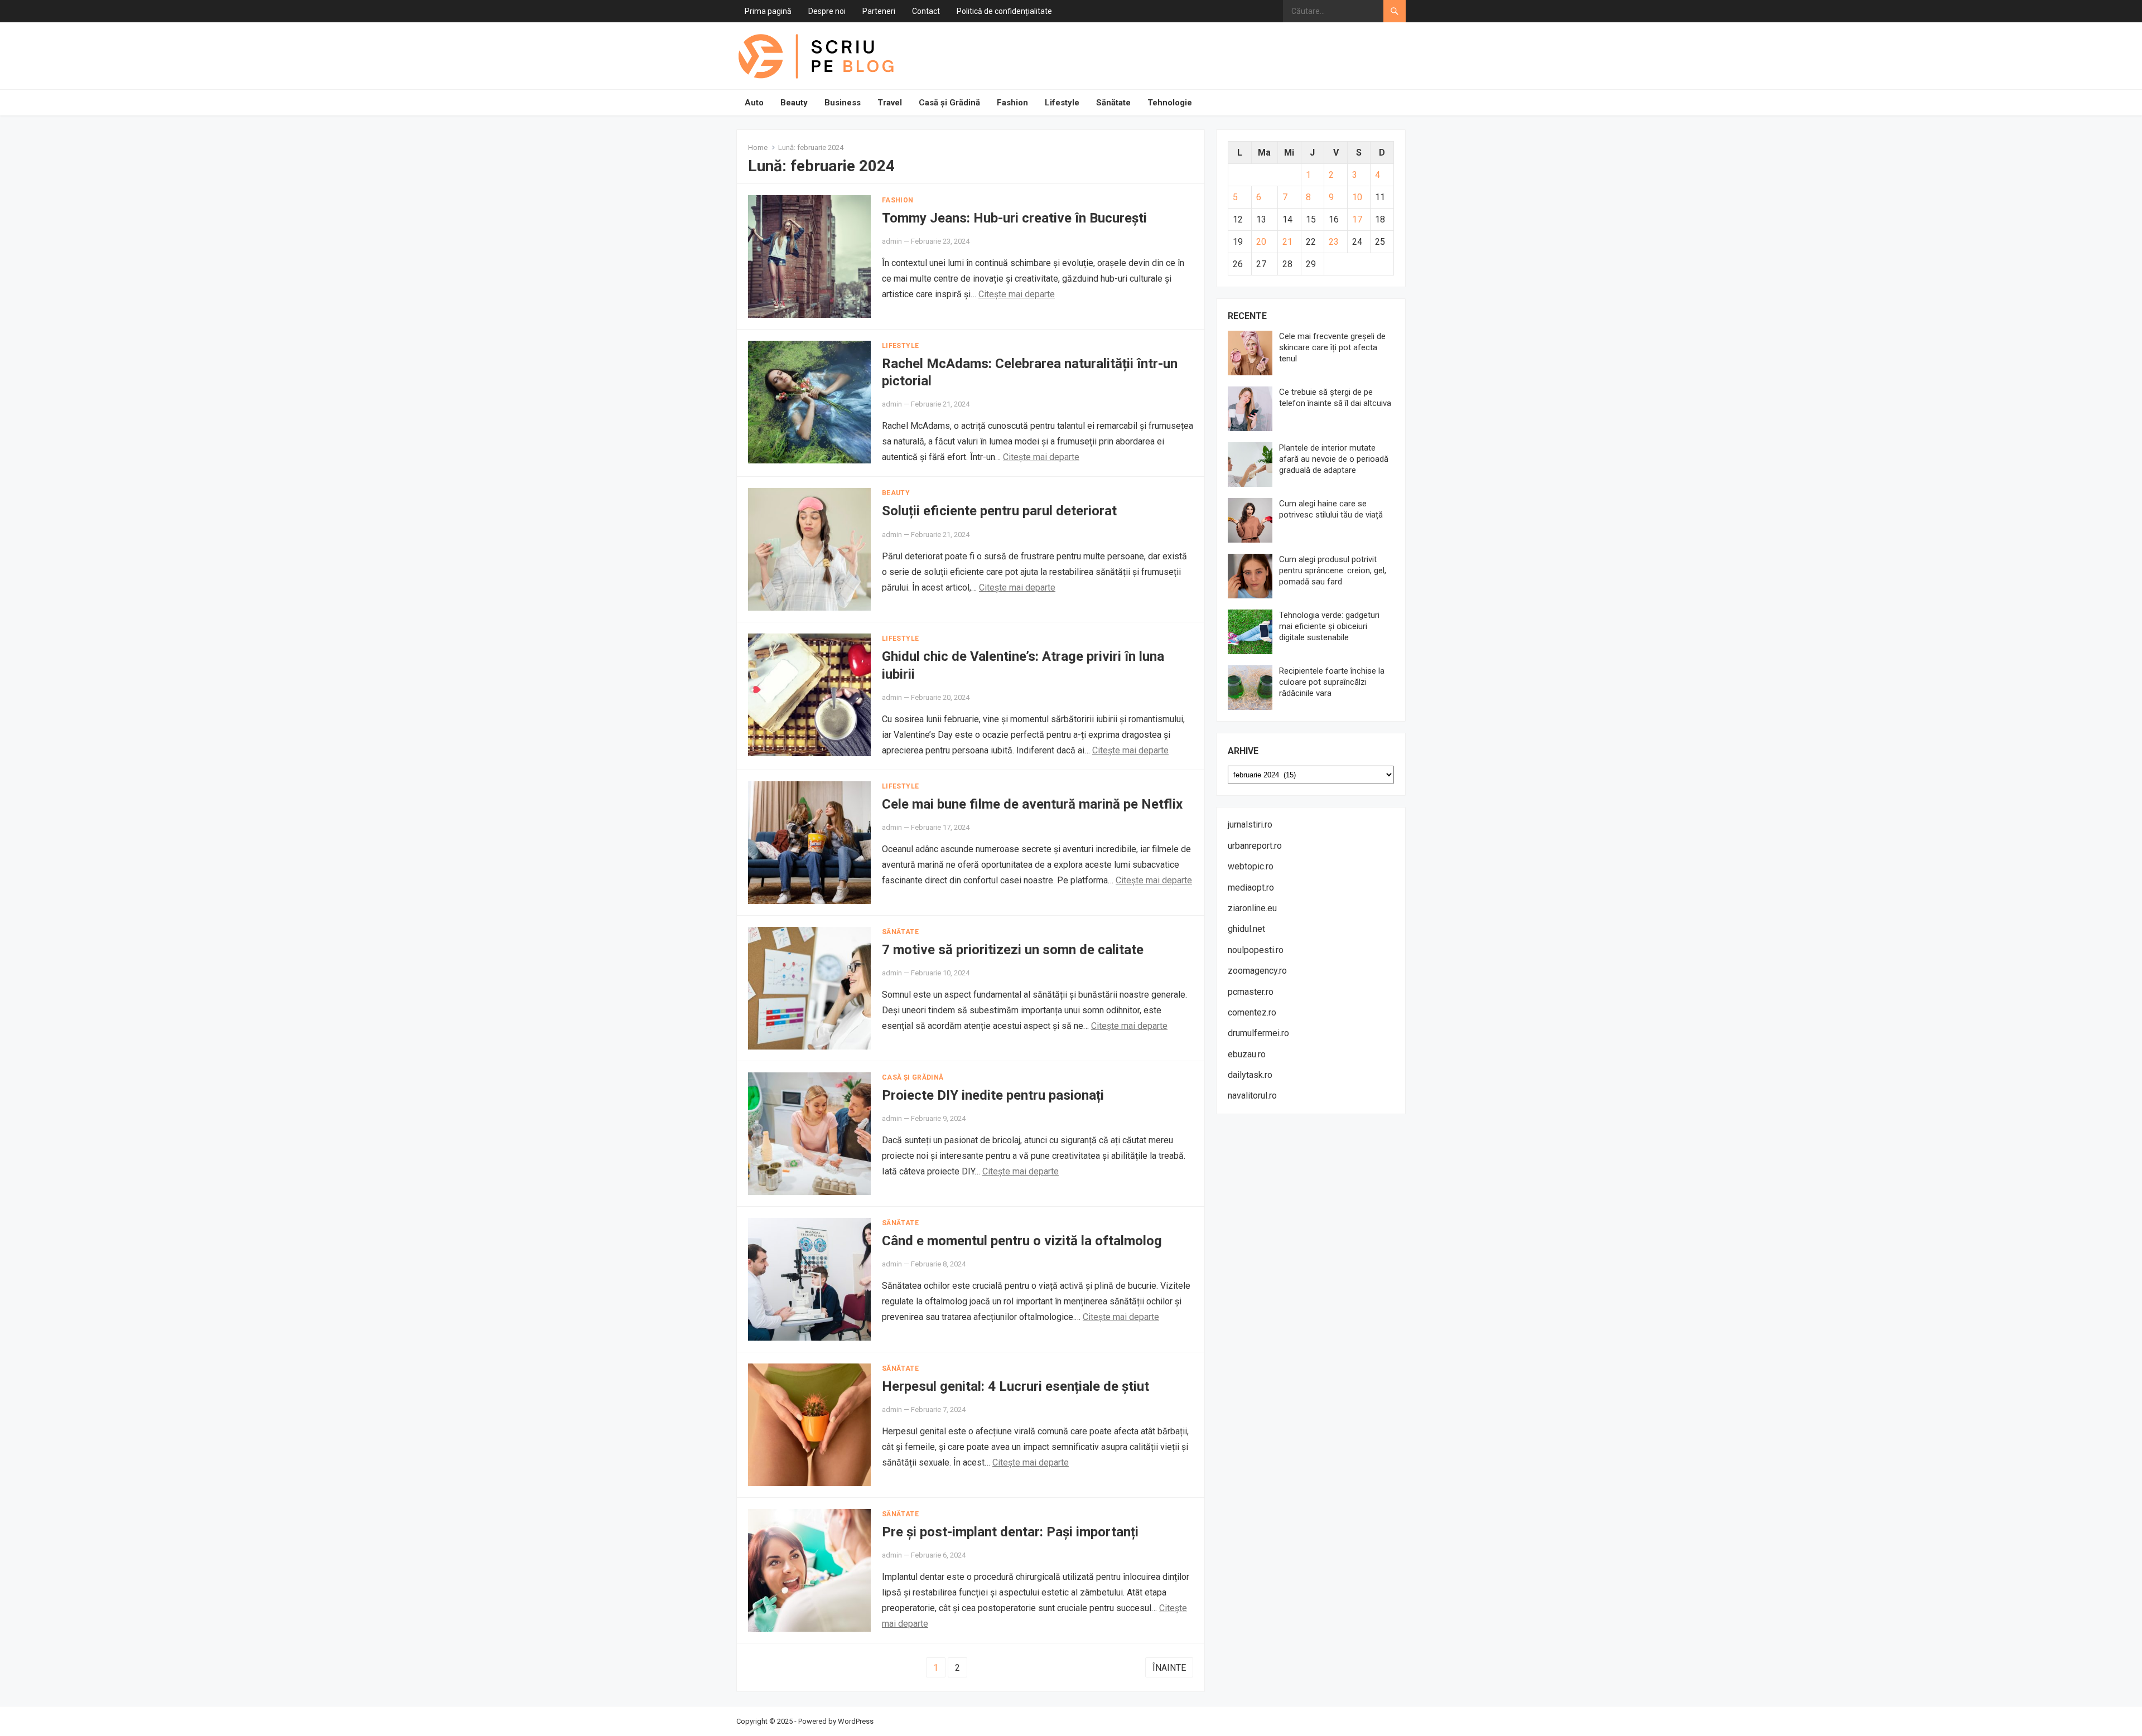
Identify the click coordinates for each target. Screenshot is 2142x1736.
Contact (926, 11)
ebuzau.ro (1247, 1054)
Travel (890, 103)
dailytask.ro (1250, 1075)
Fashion (1012, 103)
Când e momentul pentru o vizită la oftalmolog (1022, 1241)
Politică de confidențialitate (1004, 11)
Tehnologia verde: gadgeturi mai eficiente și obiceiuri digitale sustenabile (1329, 626)
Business (843, 103)
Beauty (794, 103)
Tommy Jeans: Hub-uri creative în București (1014, 218)
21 (1287, 242)
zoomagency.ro (1257, 971)
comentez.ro (1252, 1012)
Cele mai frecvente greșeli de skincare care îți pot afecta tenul (1332, 347)
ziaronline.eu (1252, 908)
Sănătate (1113, 103)
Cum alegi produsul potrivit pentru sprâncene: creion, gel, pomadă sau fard (1333, 570)
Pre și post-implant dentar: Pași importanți (1010, 1532)
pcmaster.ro (1251, 992)
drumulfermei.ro (1258, 1033)
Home (758, 148)
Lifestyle (1062, 103)
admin (892, 241)
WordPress (856, 1721)
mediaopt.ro (1251, 888)
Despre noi (827, 11)
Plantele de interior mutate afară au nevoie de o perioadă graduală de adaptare (1334, 459)
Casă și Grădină (949, 103)
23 (1334, 242)
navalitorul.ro (1252, 1096)
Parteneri (879, 11)
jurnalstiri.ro (1250, 825)
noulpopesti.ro (1256, 950)
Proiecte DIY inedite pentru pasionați (993, 1095)
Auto (754, 103)
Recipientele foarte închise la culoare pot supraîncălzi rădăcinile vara (1332, 682)
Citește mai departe (1017, 294)
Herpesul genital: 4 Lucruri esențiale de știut (1015, 1386)
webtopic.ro (1251, 866)
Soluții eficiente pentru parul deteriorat (999, 511)
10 (1357, 197)
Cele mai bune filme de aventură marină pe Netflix (1032, 804)
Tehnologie (1170, 103)
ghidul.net (1246, 929)
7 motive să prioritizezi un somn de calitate (1013, 950)
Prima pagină (768, 11)
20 (1261, 242)
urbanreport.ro (1255, 846)
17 (1357, 219)
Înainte (1169, 1668)
